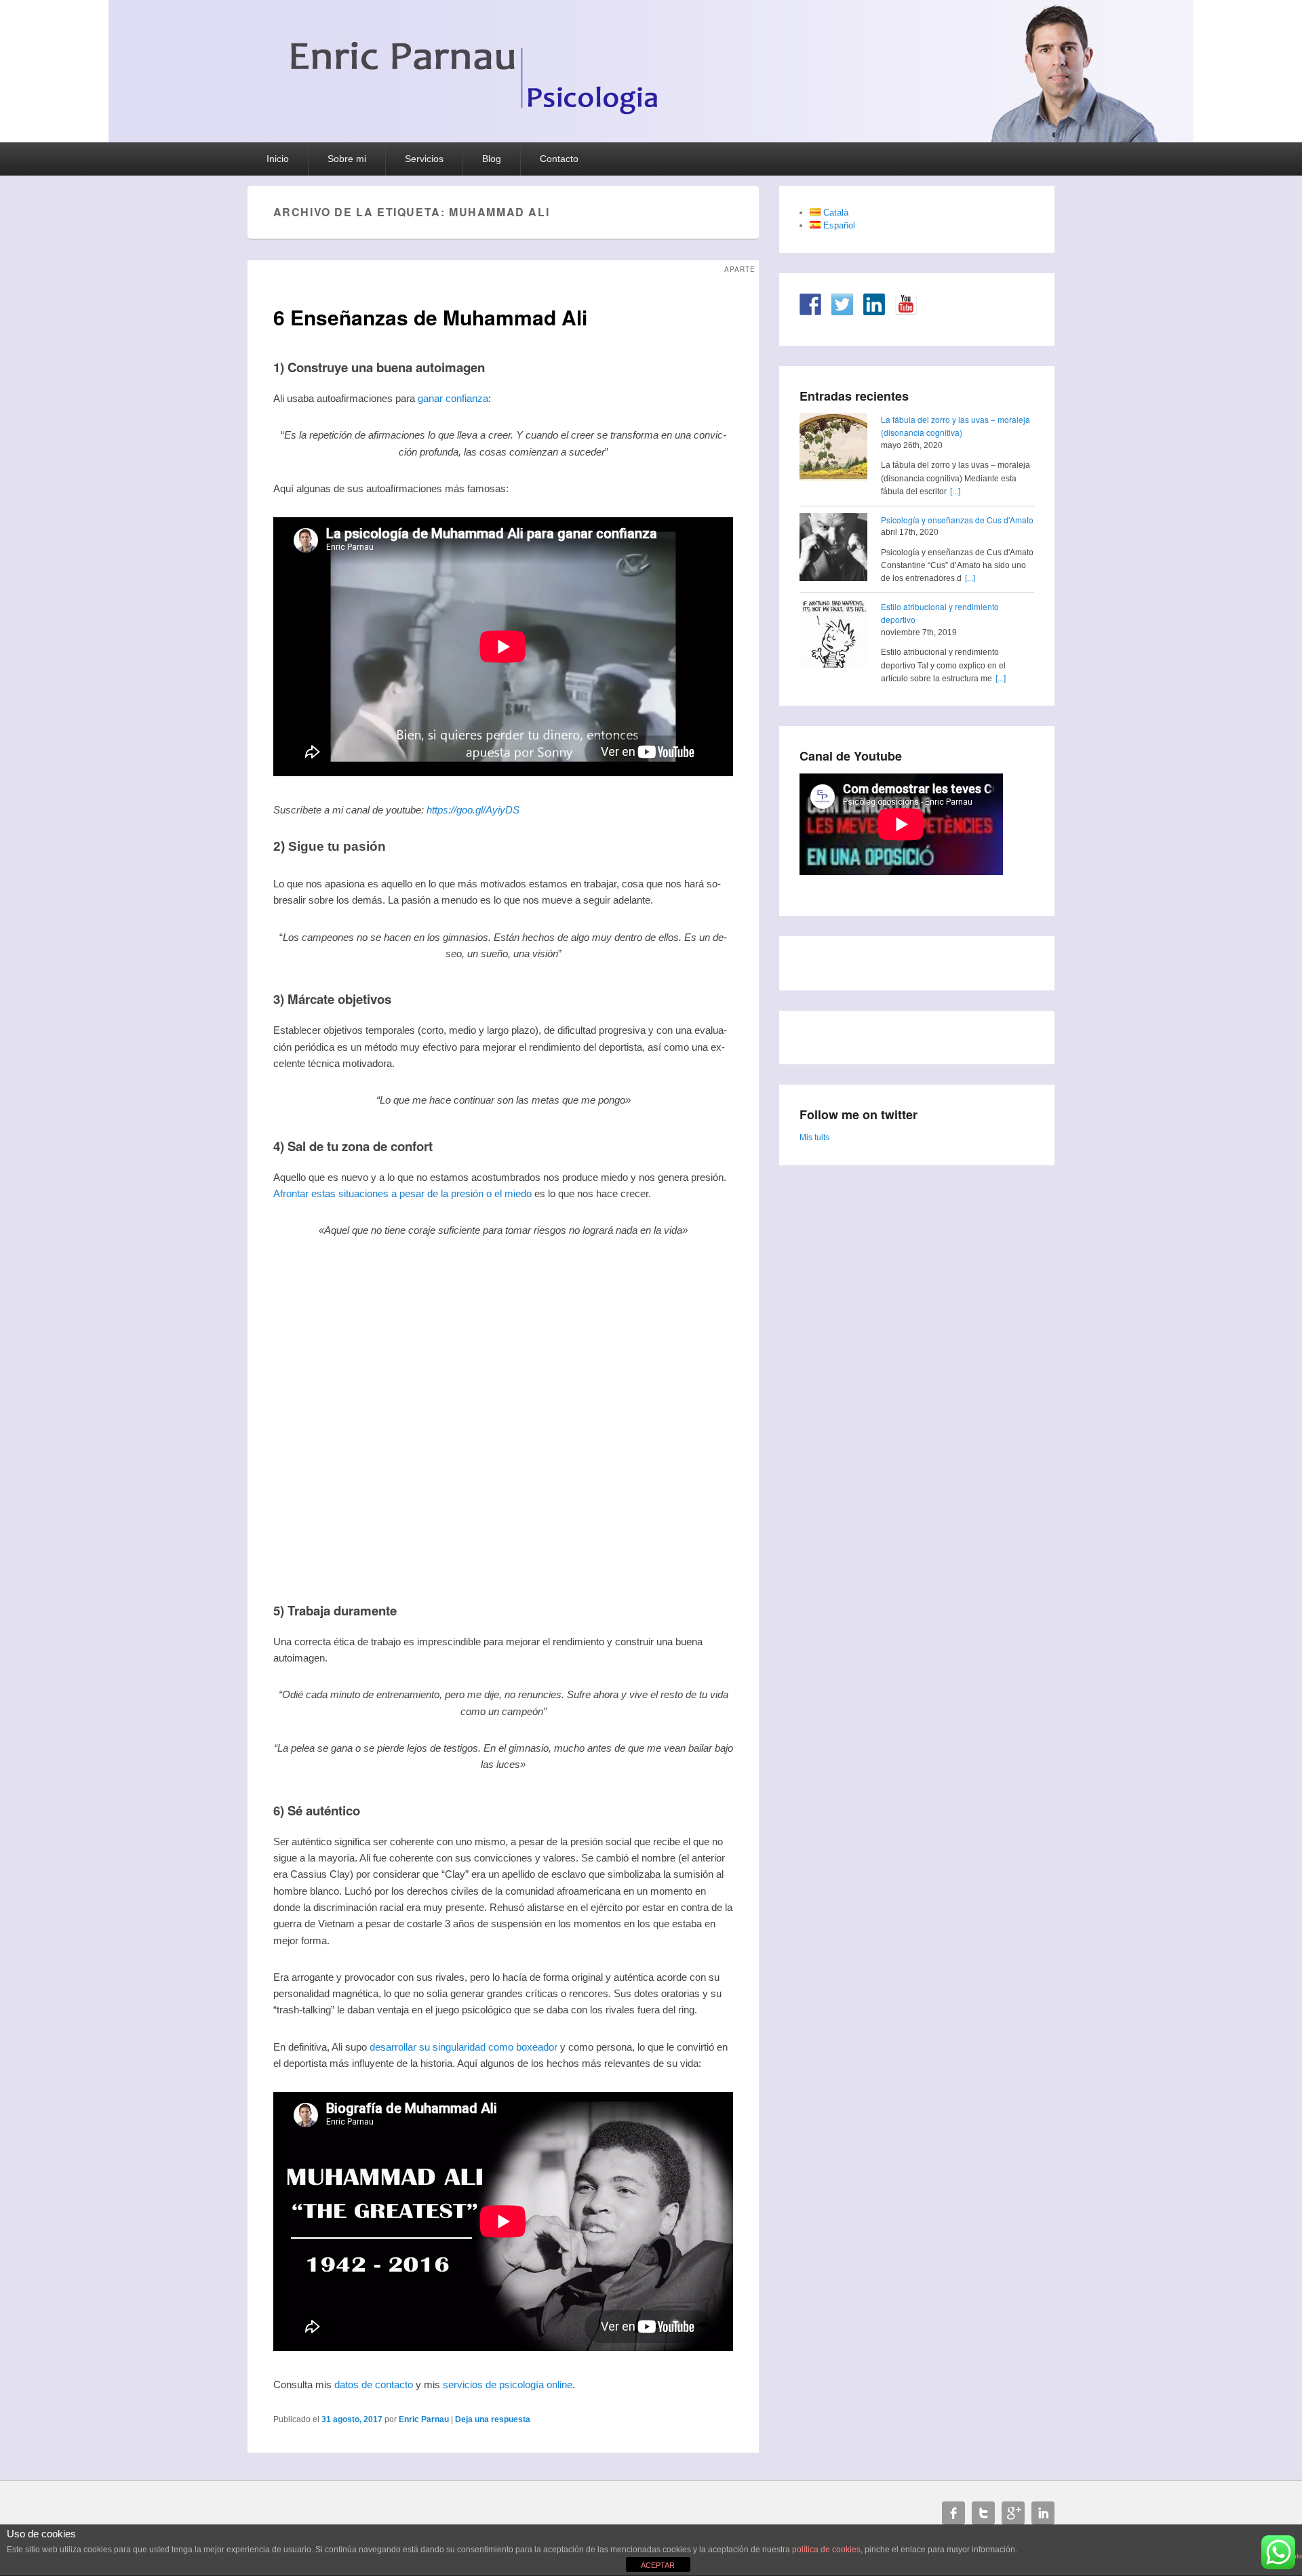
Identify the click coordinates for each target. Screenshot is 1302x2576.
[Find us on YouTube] (906, 304)
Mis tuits (814, 1138)
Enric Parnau (424, 2419)
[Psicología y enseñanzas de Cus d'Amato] (833, 549)
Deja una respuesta (493, 2419)
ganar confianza (453, 398)
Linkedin (1043, 2513)
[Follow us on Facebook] (810, 304)
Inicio (278, 159)
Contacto (559, 159)
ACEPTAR (658, 2565)
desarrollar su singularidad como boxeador (463, 2047)
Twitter (983, 2513)
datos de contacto (374, 2384)
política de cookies (826, 2550)
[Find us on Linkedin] (874, 304)
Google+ (1013, 2513)
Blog (492, 159)
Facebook (953, 2513)
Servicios (424, 159)
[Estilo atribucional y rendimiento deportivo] (833, 636)
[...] (955, 491)
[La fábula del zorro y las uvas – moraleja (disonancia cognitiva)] (833, 449)
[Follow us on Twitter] (842, 304)
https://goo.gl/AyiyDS (473, 810)
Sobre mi (347, 159)
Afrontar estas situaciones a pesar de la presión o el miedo (402, 1193)
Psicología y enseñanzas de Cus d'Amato (957, 520)
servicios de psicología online (508, 2384)
